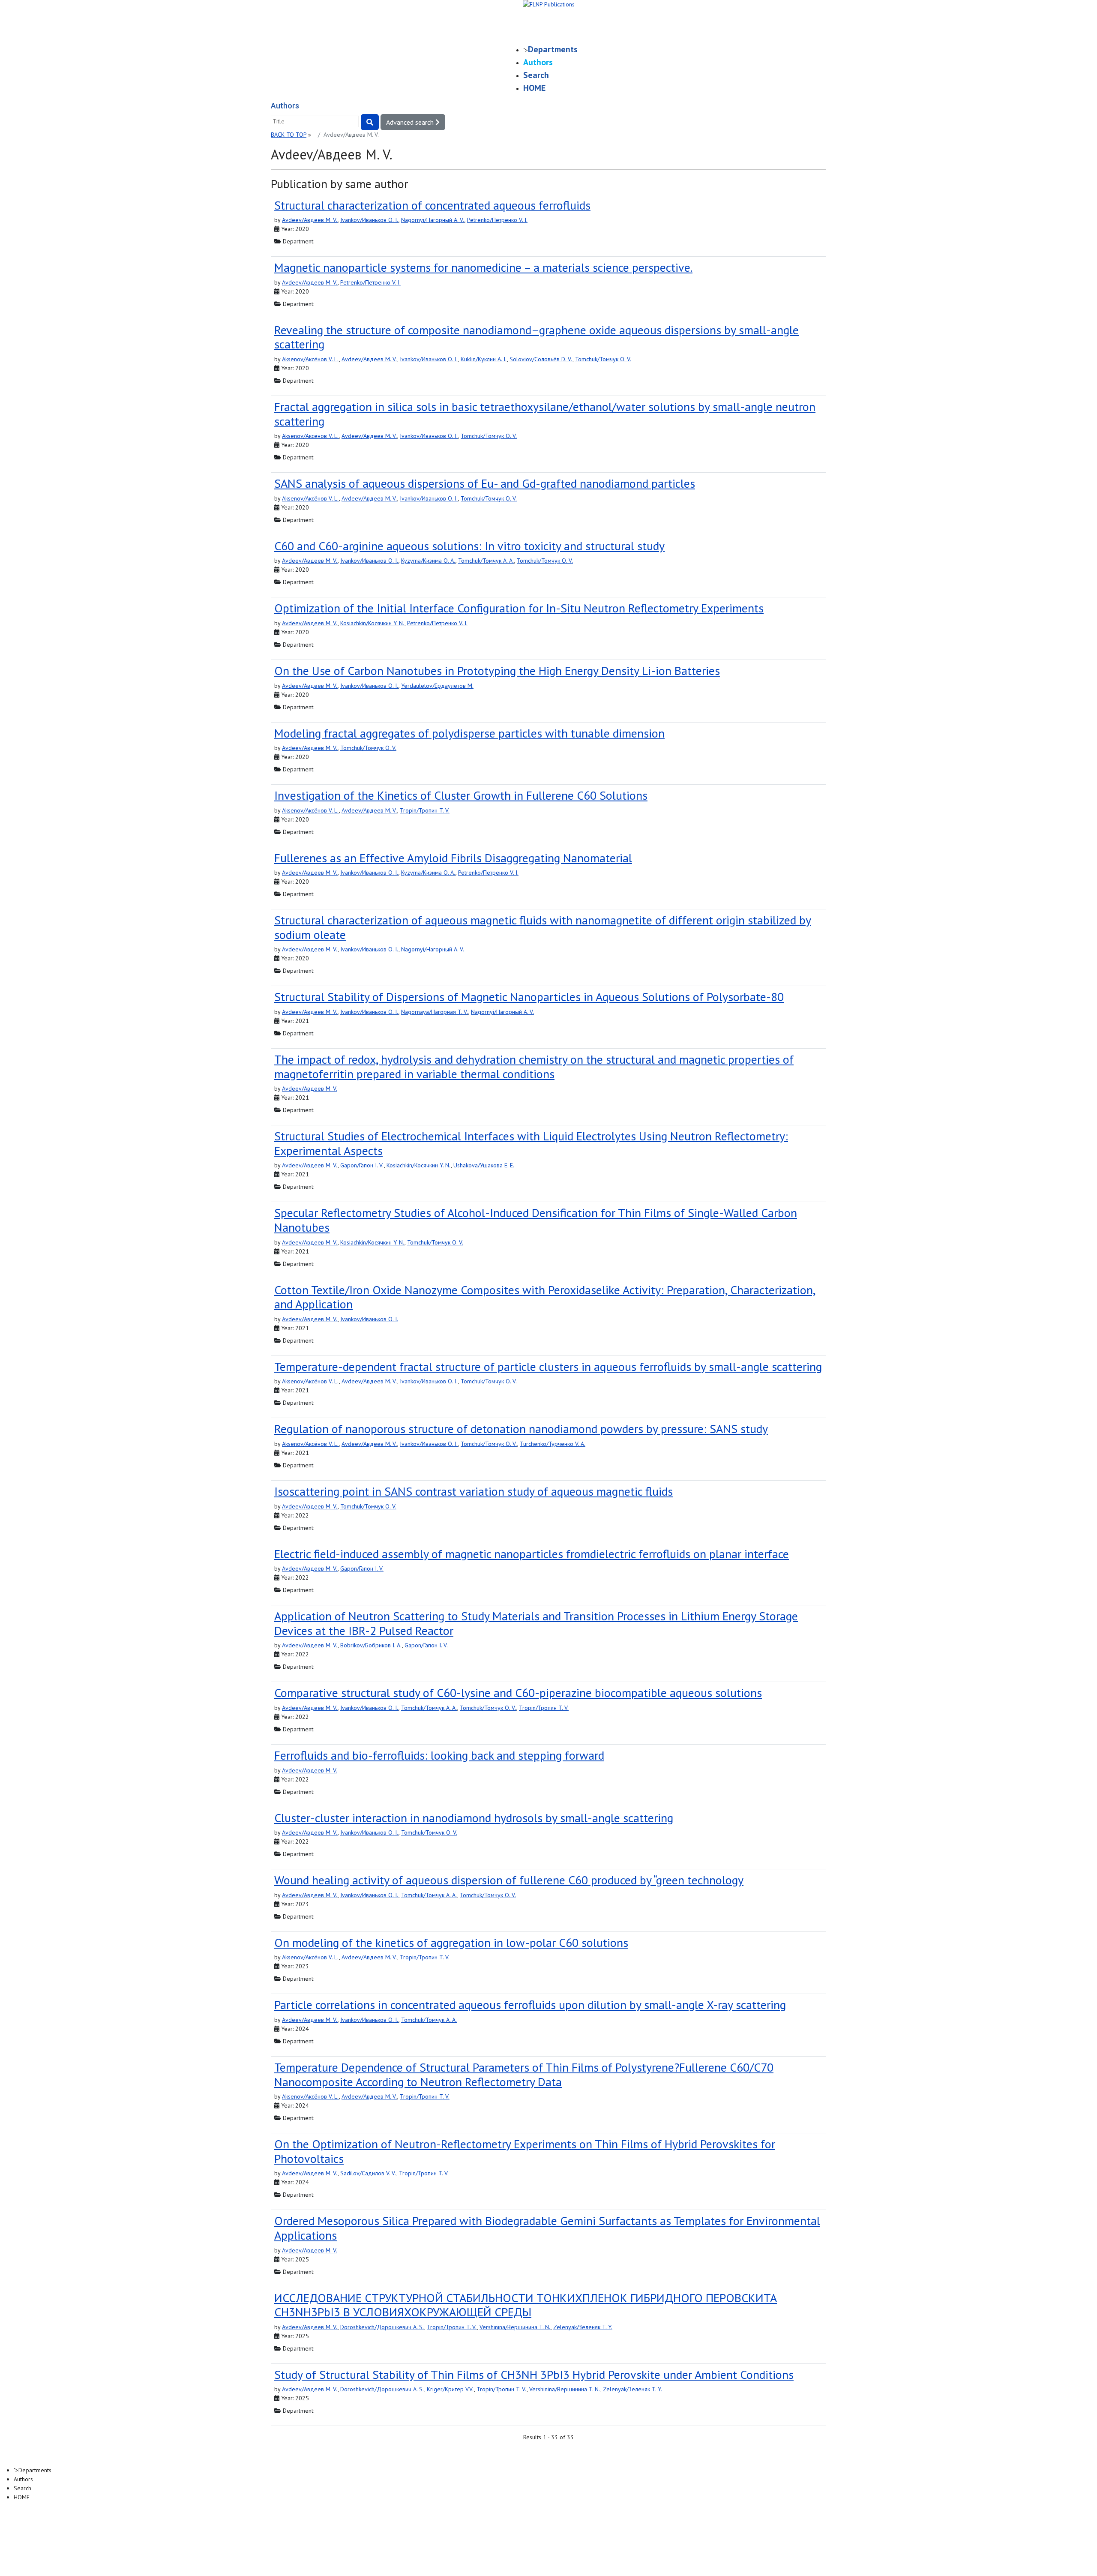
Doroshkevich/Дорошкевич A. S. (382, 2327)
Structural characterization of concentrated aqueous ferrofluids (432, 205)
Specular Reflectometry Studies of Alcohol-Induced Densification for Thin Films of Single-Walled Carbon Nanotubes (536, 1220)
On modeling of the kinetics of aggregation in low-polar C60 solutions (451, 1942)
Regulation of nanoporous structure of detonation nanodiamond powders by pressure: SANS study (521, 1429)
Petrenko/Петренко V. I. (497, 220)
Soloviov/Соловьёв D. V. (541, 359)
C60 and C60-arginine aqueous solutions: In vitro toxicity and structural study (469, 546)
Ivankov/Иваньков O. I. (369, 220)
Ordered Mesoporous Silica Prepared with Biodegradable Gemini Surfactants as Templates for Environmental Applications (547, 2228)
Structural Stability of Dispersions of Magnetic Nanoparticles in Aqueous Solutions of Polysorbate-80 (529, 997)
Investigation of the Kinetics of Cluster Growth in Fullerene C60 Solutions (461, 795)
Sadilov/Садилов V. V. (368, 2173)
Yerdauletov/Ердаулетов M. (437, 686)
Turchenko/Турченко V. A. (553, 1444)
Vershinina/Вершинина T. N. (515, 2327)
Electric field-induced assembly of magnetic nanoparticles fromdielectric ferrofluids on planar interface (532, 1554)
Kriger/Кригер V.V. (450, 2389)
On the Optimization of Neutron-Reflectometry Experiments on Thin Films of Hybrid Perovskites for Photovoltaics (525, 2151)
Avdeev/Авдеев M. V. (310, 220)
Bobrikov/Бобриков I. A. (371, 1645)
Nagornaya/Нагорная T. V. (435, 1012)
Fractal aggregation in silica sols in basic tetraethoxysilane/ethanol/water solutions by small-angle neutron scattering (545, 414)
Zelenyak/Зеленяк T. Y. (583, 2327)
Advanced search (411, 122)
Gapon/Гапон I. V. (362, 1165)
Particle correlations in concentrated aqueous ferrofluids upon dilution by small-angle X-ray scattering (530, 2005)
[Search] (370, 122)
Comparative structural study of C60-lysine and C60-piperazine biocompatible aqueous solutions (518, 1693)
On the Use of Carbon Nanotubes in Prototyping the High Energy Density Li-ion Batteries (497, 670)
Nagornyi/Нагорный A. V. (433, 220)
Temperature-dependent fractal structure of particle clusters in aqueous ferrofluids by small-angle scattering (548, 1366)
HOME (534, 88)
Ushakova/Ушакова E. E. (484, 1165)
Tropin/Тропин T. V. (425, 810)
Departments (553, 49)
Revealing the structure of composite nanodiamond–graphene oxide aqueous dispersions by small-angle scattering (537, 337)
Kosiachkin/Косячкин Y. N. (372, 623)
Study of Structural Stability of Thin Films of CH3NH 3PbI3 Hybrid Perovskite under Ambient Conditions (534, 2374)
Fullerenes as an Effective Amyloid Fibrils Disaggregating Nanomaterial (453, 858)
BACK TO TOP (289, 135)
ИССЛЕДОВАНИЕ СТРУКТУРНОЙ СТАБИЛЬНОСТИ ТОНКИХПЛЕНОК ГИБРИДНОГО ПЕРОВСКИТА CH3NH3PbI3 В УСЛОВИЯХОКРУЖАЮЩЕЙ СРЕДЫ (526, 2305)
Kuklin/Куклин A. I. (484, 359)
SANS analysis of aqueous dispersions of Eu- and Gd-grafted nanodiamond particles (485, 483)
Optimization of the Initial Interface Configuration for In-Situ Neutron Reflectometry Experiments (519, 608)
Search (536, 75)
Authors (538, 62)
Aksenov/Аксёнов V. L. (310, 359)
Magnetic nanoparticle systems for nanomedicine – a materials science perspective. (483, 267)
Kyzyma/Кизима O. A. (428, 561)
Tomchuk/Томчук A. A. (486, 561)
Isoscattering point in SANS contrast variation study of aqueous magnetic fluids (474, 1491)
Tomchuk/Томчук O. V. (603, 359)
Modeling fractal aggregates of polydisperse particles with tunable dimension (469, 733)
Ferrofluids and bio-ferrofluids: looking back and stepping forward (439, 1755)
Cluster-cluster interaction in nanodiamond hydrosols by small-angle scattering (474, 1818)
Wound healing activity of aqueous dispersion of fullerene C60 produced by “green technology (509, 1880)
